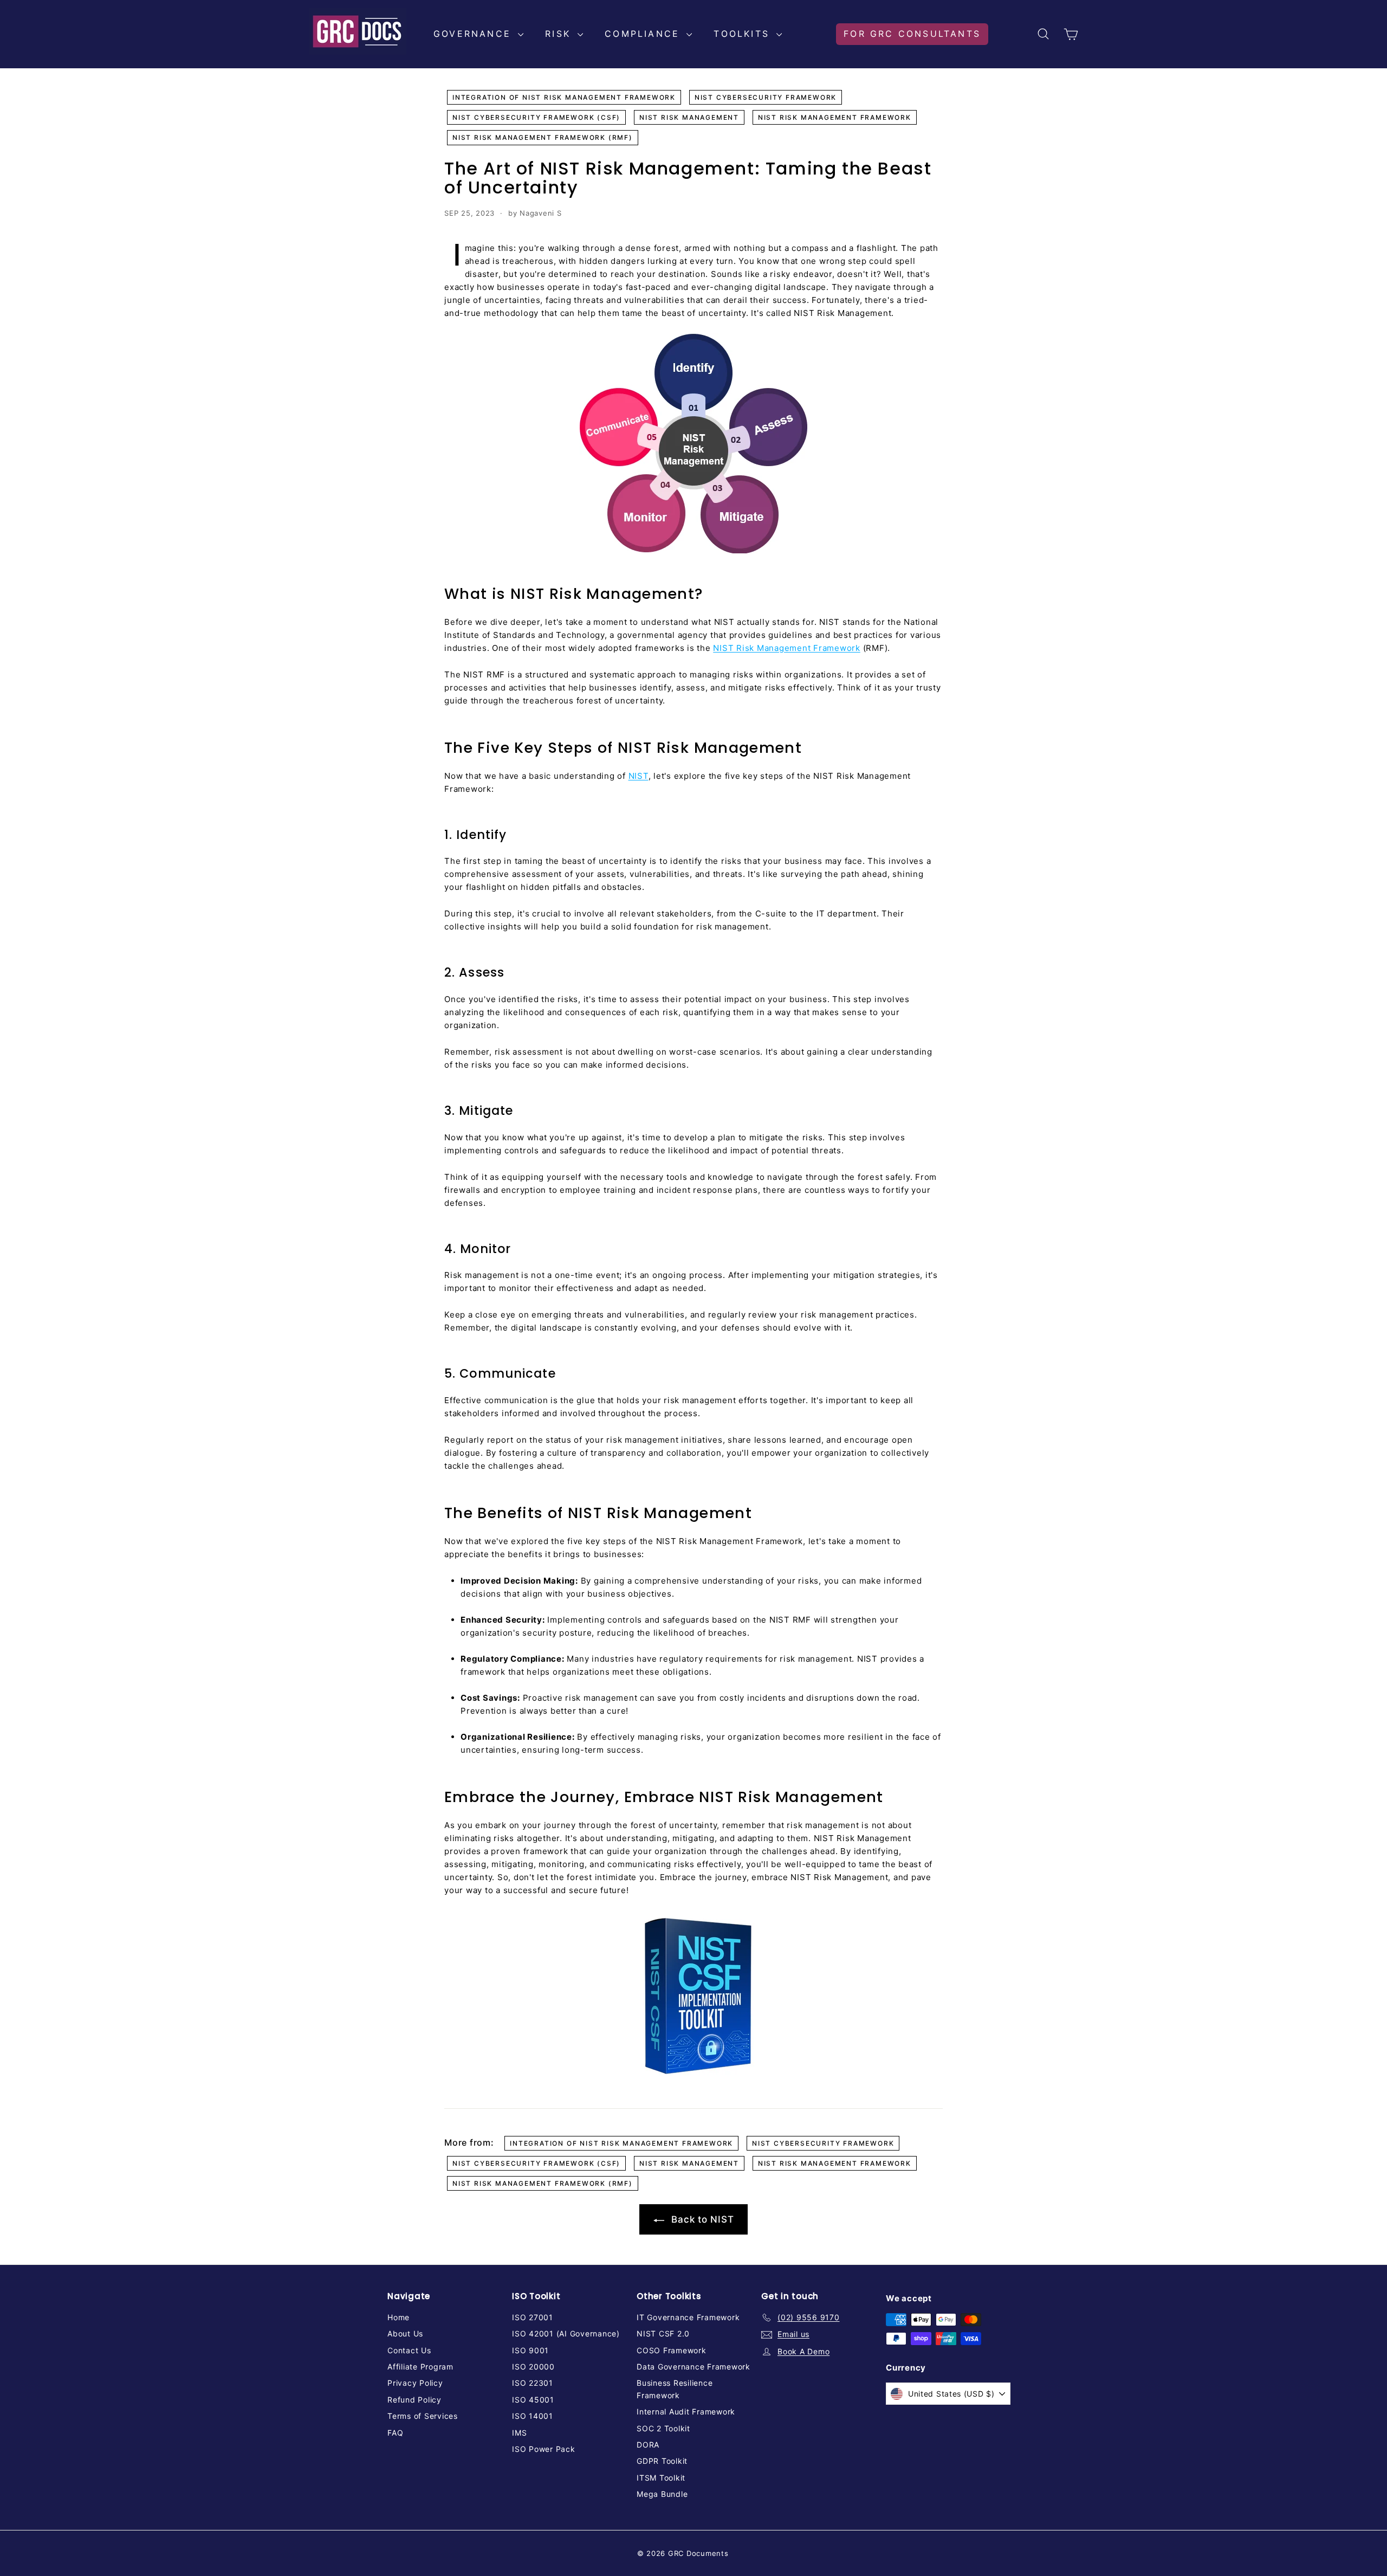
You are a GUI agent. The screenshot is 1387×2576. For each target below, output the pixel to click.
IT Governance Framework (688, 2317)
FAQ (395, 2433)
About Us (405, 2333)
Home (398, 2317)
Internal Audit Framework (686, 2412)
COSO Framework (672, 2350)
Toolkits (744, 34)
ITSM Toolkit (661, 2478)
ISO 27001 (533, 2317)
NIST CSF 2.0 (663, 2333)
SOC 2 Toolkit (663, 2428)
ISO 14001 (533, 2416)
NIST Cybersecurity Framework (766, 97)
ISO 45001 (533, 2400)
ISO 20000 (533, 2367)
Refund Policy (414, 2400)
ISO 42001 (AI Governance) (566, 2333)
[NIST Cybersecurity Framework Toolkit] (693, 1997)
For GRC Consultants (912, 34)
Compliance (644, 34)
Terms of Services (423, 2416)
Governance (474, 34)
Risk (560, 34)
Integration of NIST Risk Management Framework (564, 97)
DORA (648, 2445)
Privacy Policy (415, 2383)
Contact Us (409, 2350)
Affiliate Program (420, 2367)
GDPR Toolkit (662, 2461)
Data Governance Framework (693, 2367)
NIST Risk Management (689, 117)
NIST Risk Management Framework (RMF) (543, 137)
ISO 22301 (533, 2383)
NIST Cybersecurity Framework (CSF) (536, 117)
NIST (639, 776)
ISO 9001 (530, 2350)
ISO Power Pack (544, 2449)
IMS (519, 2433)
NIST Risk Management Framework (835, 117)
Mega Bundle (662, 2494)
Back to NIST (701, 2219)
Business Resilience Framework (675, 2389)
